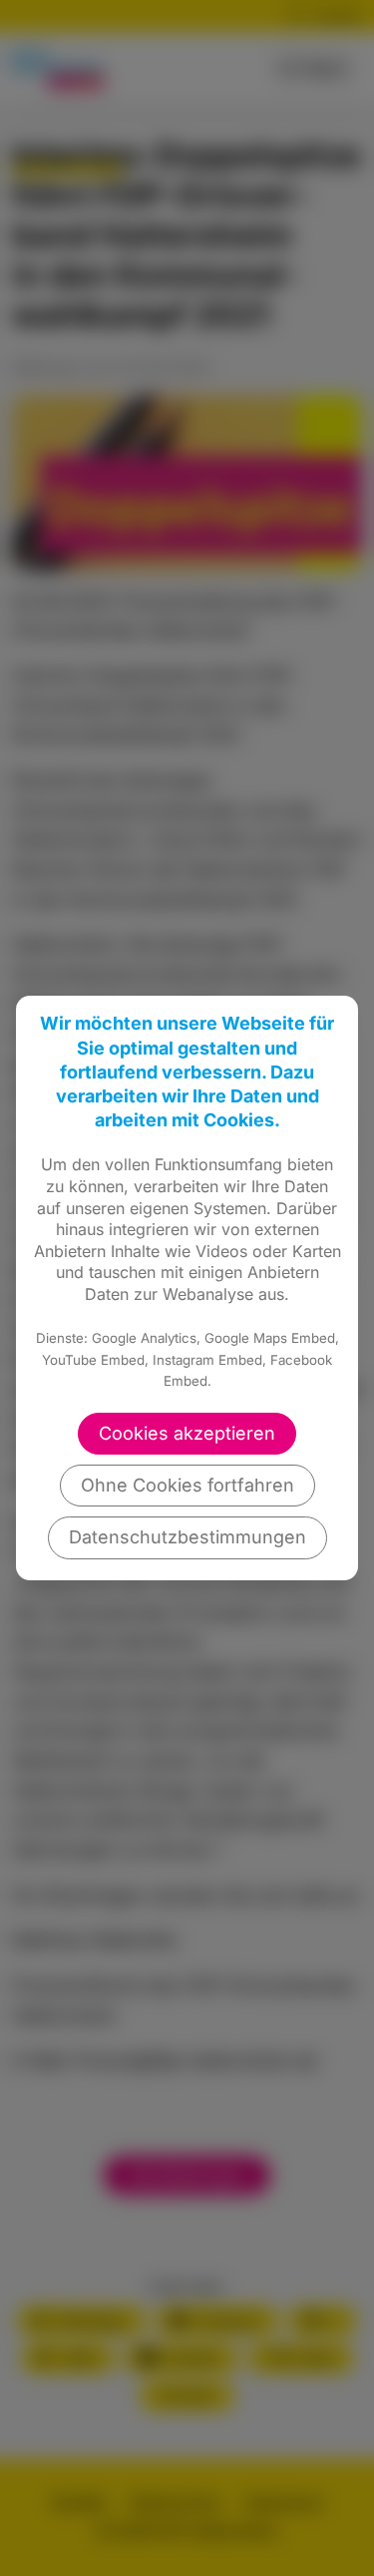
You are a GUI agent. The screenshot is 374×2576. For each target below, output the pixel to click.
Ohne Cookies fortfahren (187, 1485)
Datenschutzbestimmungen (187, 1537)
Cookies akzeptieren (187, 1433)
